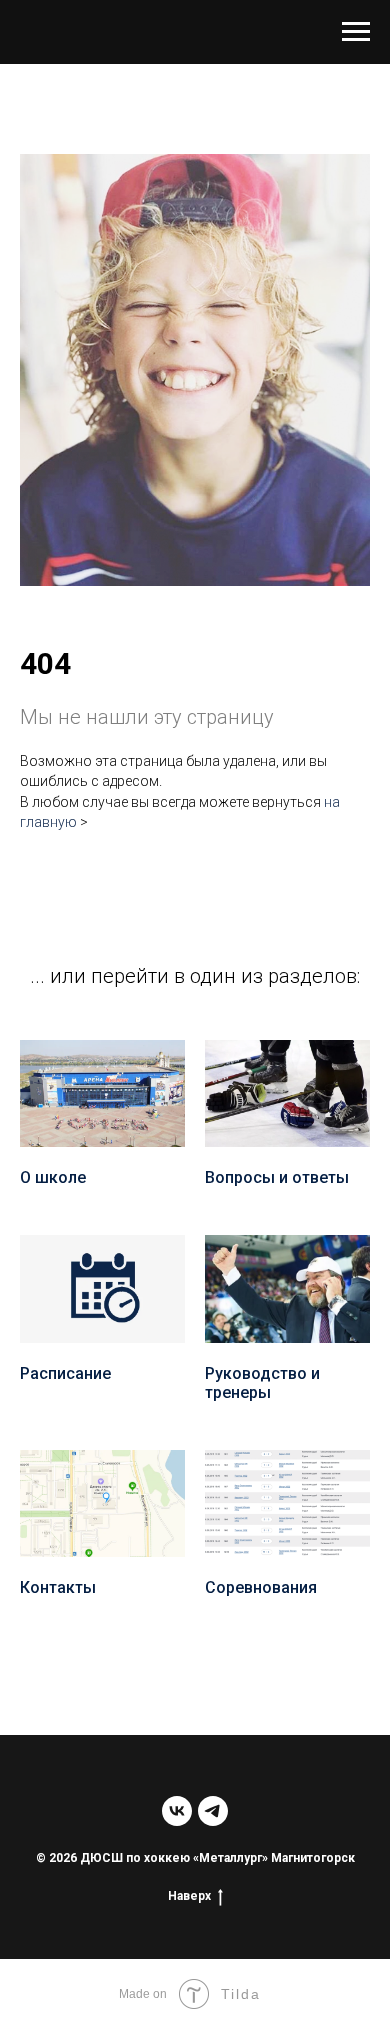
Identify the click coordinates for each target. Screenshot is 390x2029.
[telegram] (213, 1811)
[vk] (177, 1811)
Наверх (189, 1896)
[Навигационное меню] (356, 32)
